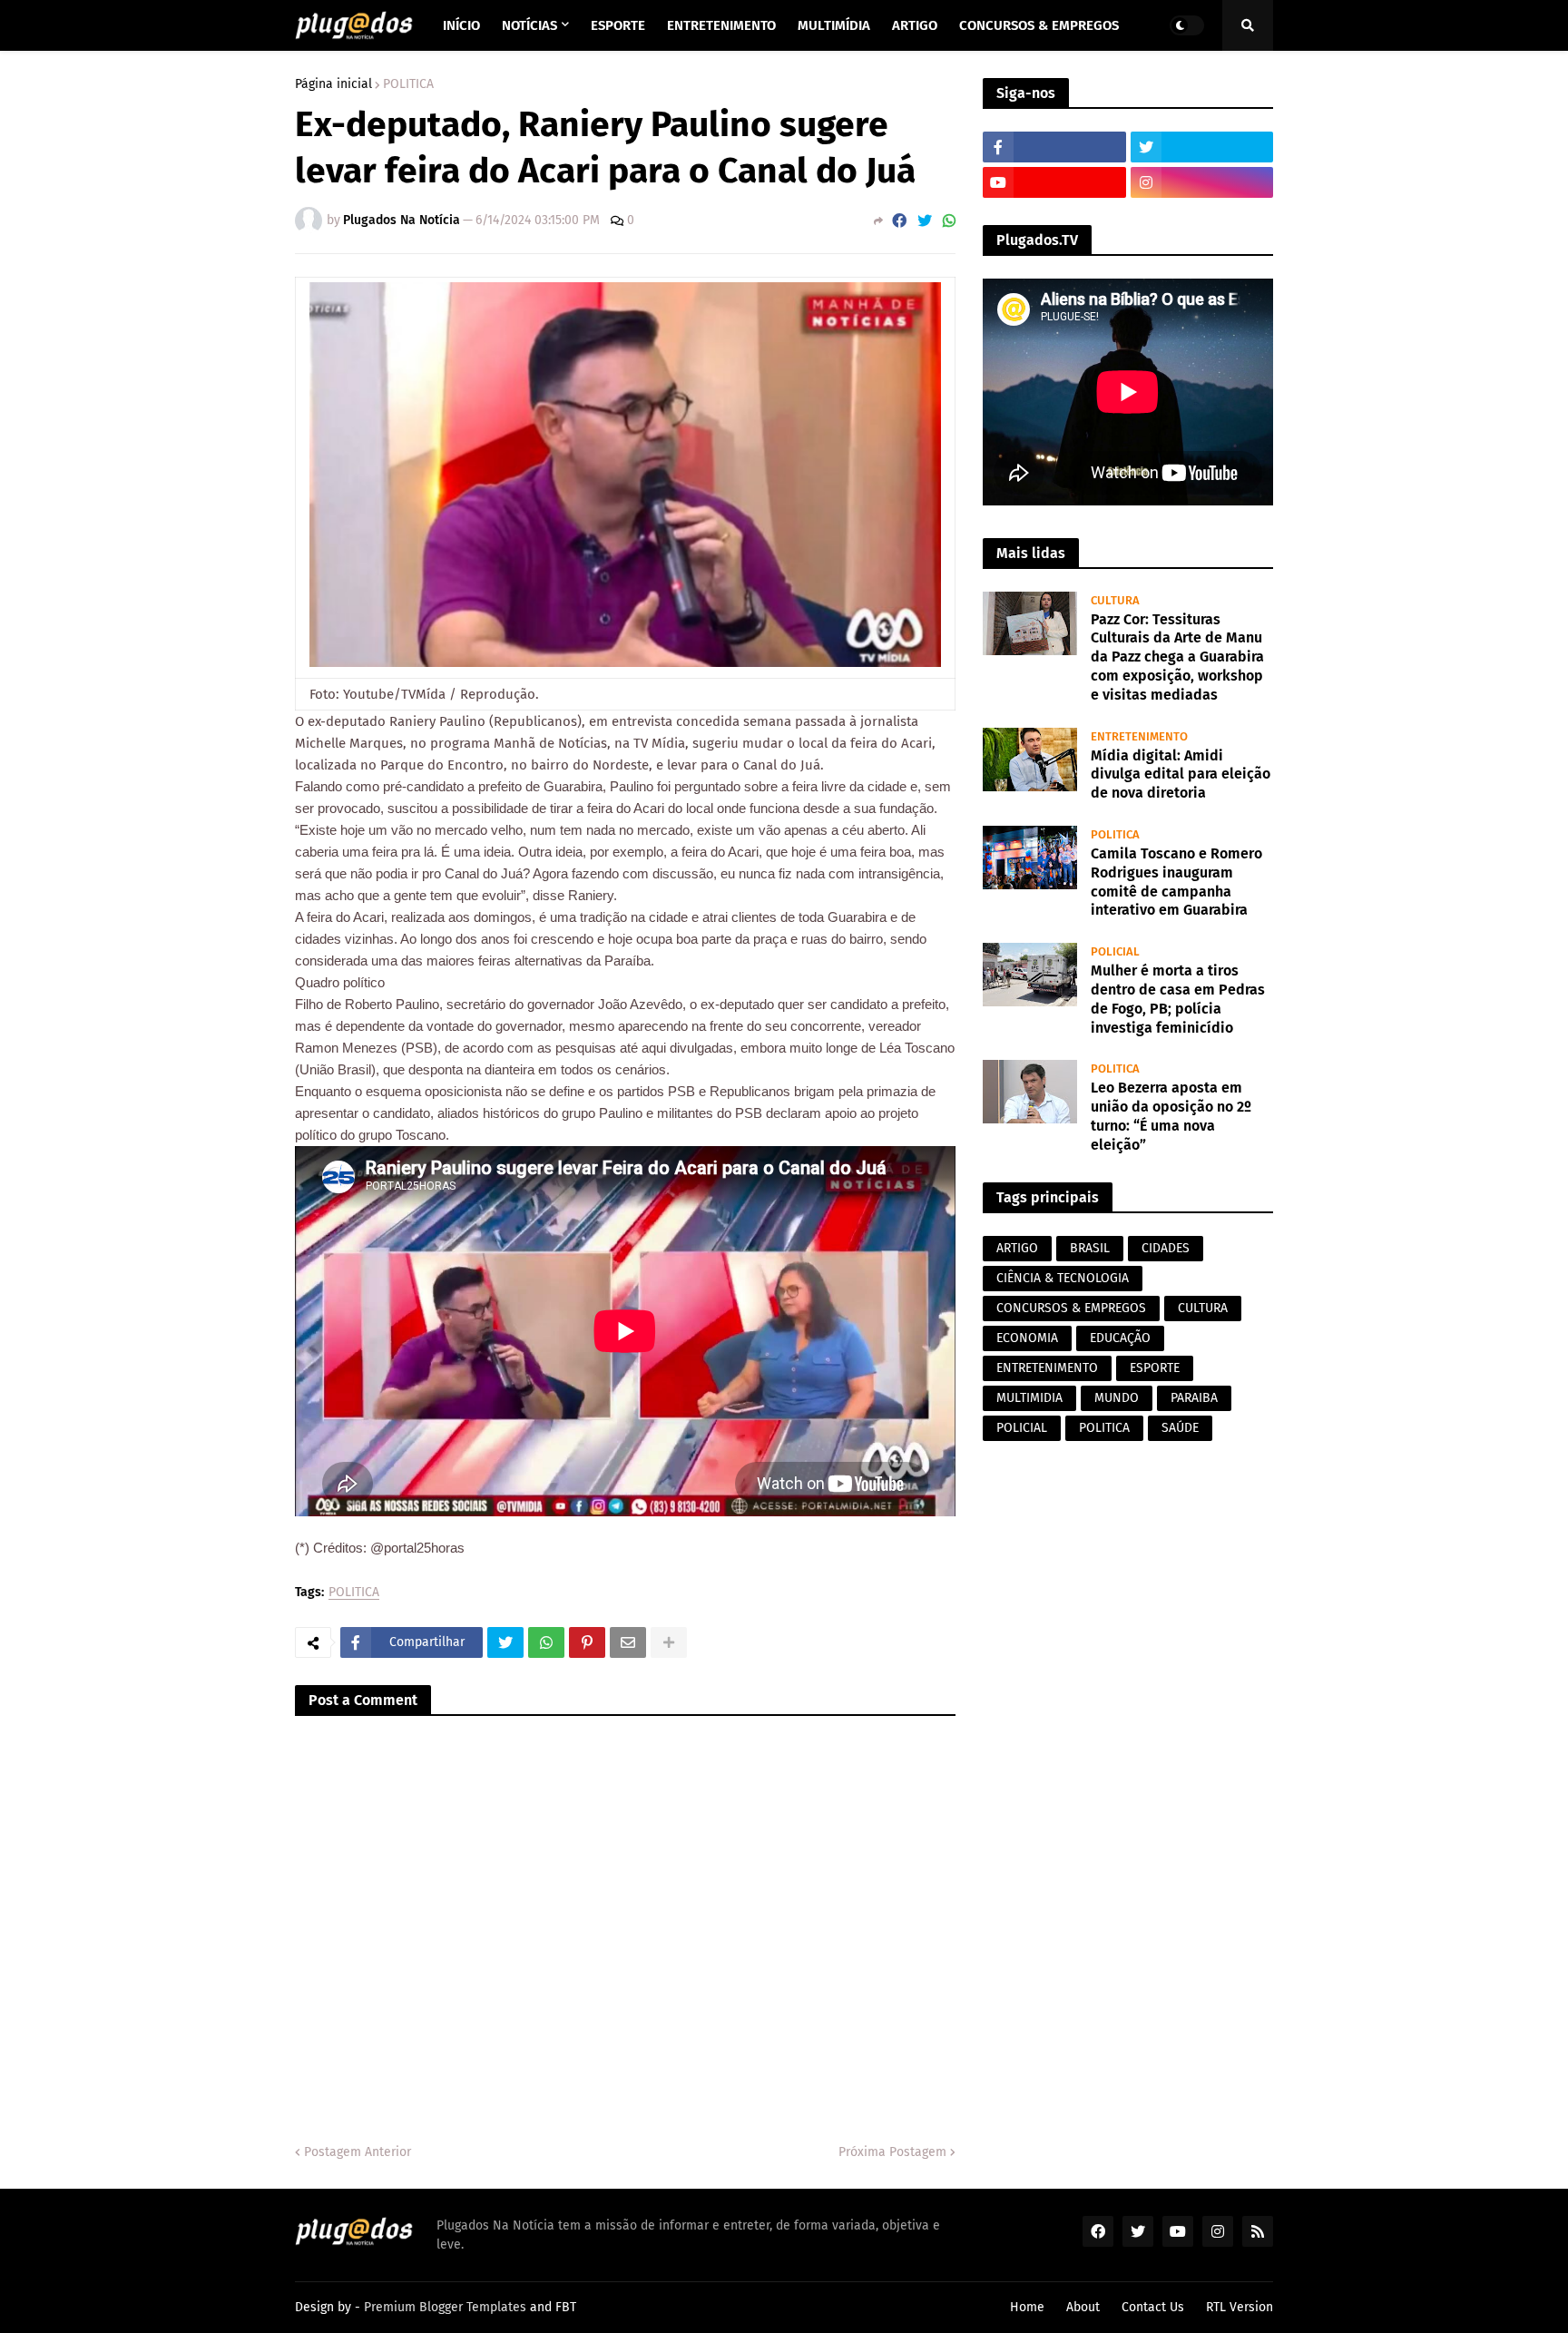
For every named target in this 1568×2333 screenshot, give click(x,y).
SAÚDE (1180, 1428)
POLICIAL (1022, 1428)
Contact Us (1153, 2307)
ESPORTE (1155, 1368)
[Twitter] (925, 221)
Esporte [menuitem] (618, 25)
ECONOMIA (1027, 1338)
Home (1027, 2307)
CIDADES (1166, 1248)
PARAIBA (1194, 1398)
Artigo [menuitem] (915, 25)
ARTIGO (1017, 1248)
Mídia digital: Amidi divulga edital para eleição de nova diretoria (1181, 774)
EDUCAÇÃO (1120, 1338)
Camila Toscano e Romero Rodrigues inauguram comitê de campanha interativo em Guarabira (1176, 882)
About (1083, 2307)
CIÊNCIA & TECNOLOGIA (1063, 1278)
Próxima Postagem (892, 2152)
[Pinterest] (587, 1642)
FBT (566, 2307)
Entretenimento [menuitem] (721, 25)
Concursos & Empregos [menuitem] (1039, 25)
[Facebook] (899, 221)
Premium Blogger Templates (445, 2307)
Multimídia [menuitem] (834, 25)
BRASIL (1090, 1248)
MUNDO (1117, 1398)
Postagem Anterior (358, 2152)
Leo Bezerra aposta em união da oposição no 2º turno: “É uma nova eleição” (1171, 1116)
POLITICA (408, 84)
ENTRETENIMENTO (1047, 1368)
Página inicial (333, 84)
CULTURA (1203, 1308)
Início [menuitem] (461, 25)
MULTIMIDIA (1029, 1398)
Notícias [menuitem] (529, 25)
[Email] (628, 1642)
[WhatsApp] (949, 221)
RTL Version (1240, 2307)
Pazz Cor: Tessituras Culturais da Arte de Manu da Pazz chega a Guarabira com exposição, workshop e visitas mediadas (1177, 657)
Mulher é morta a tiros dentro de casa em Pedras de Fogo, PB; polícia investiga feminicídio (1178, 999)
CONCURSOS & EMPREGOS (1071, 1308)
